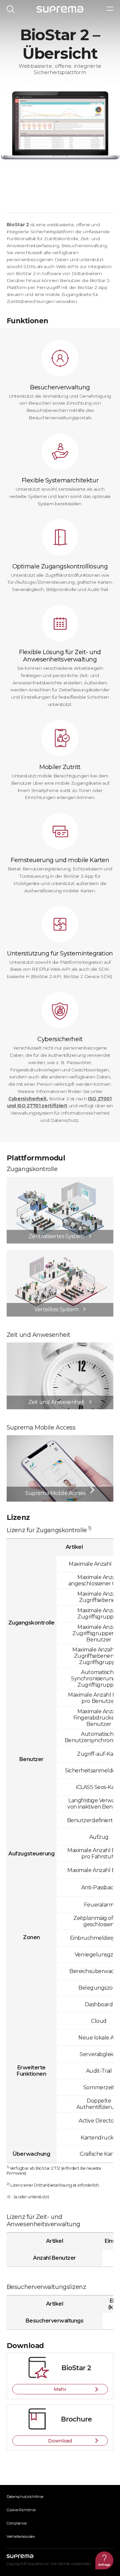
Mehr (60, 2389)
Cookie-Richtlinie (21, 2510)
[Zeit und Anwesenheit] (60, 1346)
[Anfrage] (104, 2560)
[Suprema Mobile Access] (60, 1438)
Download (60, 2441)
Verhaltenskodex (21, 2536)
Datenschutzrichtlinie (25, 2497)
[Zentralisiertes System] (60, 1180)
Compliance (17, 2523)
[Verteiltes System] (60, 1253)
